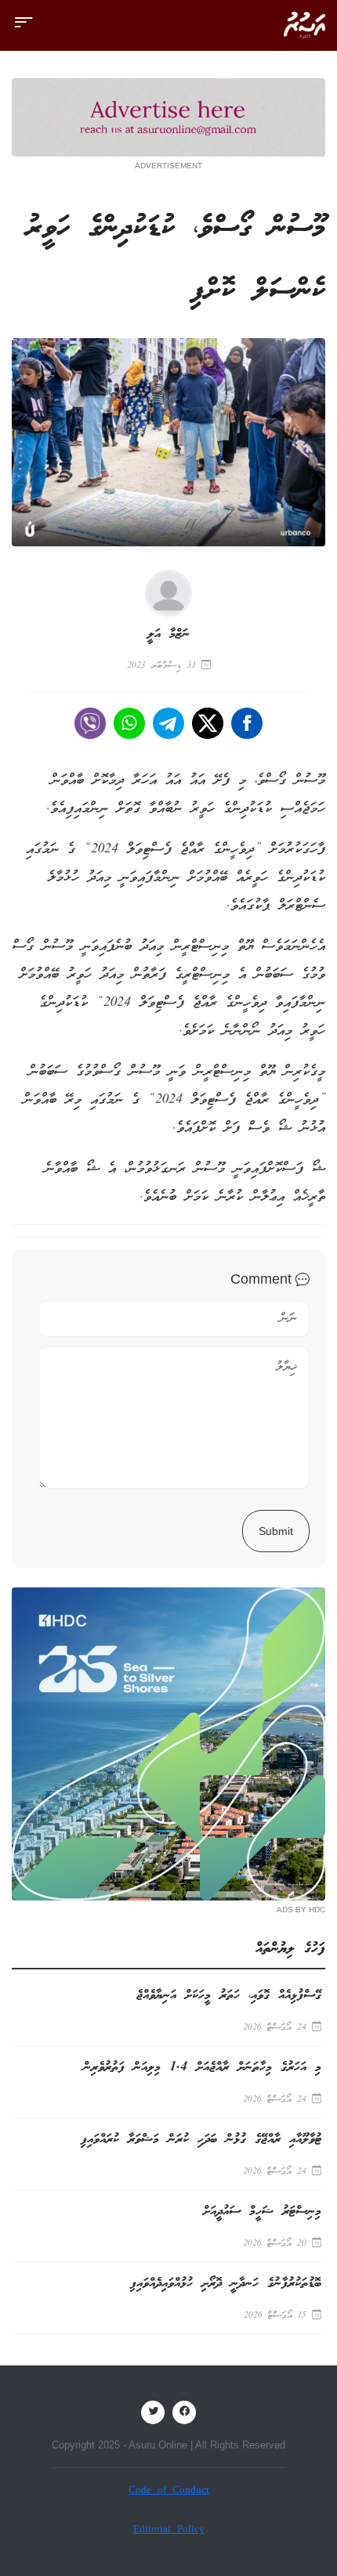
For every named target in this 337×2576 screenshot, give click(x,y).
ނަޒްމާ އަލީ (168, 634)
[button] (24, 29)
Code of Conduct (169, 2491)
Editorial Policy (169, 2530)
